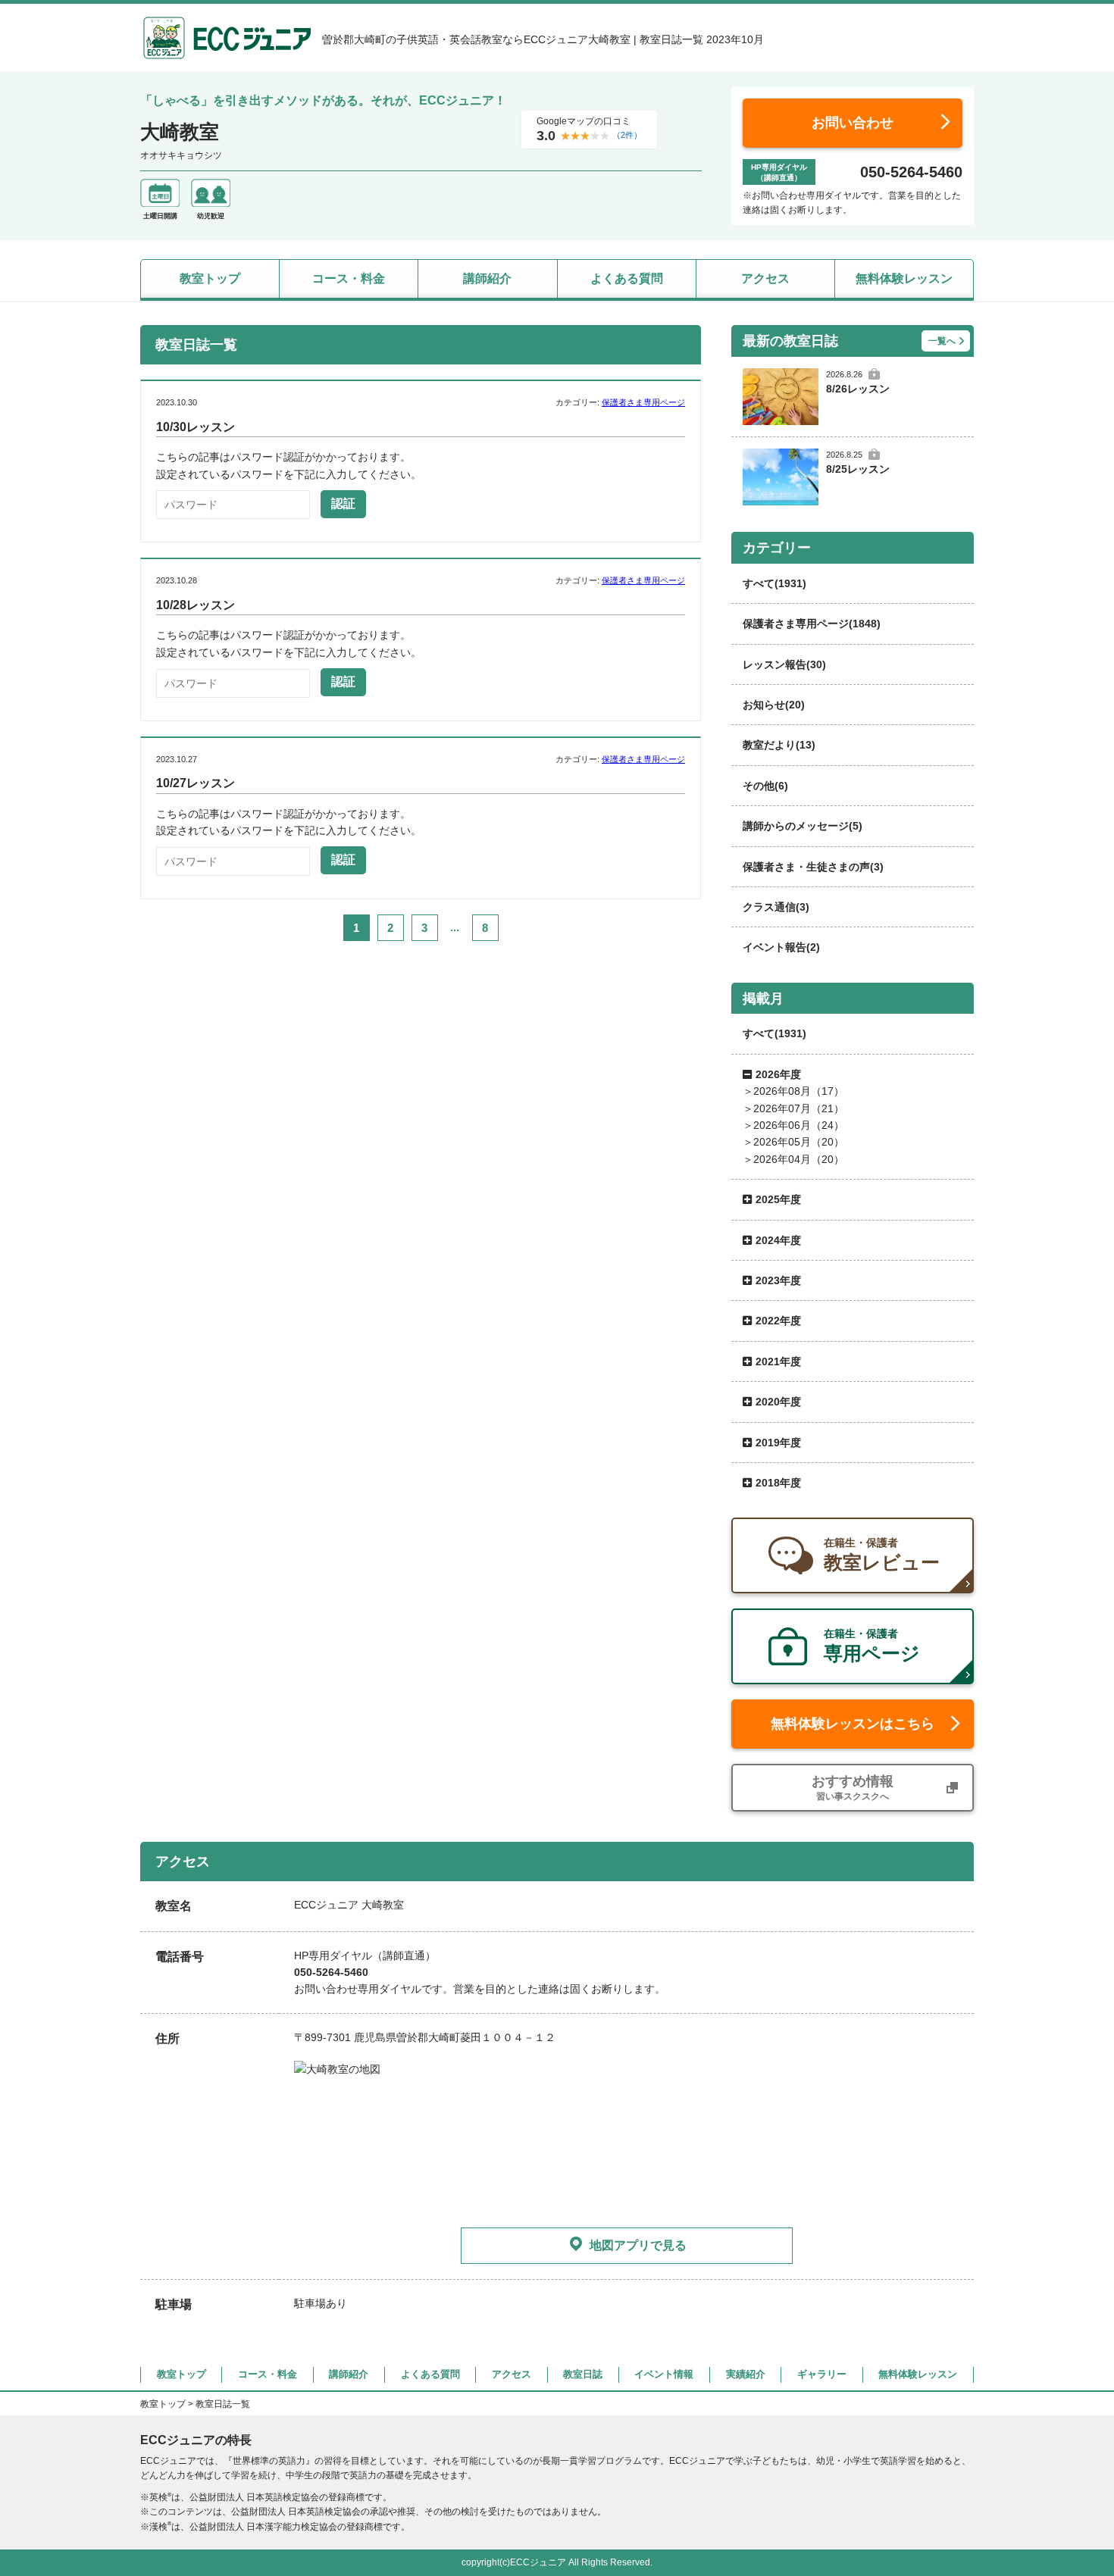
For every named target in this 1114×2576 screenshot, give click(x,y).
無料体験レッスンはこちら (853, 1724)
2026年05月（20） (799, 1142)
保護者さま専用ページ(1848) (812, 624)
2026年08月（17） (799, 1091)
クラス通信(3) (776, 907)
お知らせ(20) (774, 705)
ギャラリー (822, 2374)
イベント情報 (664, 2374)
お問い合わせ (853, 123)
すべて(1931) (774, 583)
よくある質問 (627, 278)
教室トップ (210, 278)
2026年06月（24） (799, 1125)
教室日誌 (583, 2374)
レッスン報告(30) (784, 664)
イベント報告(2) (781, 947)
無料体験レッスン (904, 278)
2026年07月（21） (799, 1108)
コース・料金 (349, 278)
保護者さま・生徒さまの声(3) (813, 867)
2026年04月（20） (799, 1159)
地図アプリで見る (638, 2245)
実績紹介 (746, 2374)
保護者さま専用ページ (643, 402)
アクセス (765, 278)
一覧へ (942, 341)
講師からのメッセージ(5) (803, 826)
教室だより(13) (779, 745)
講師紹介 (487, 278)
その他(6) (765, 786)
